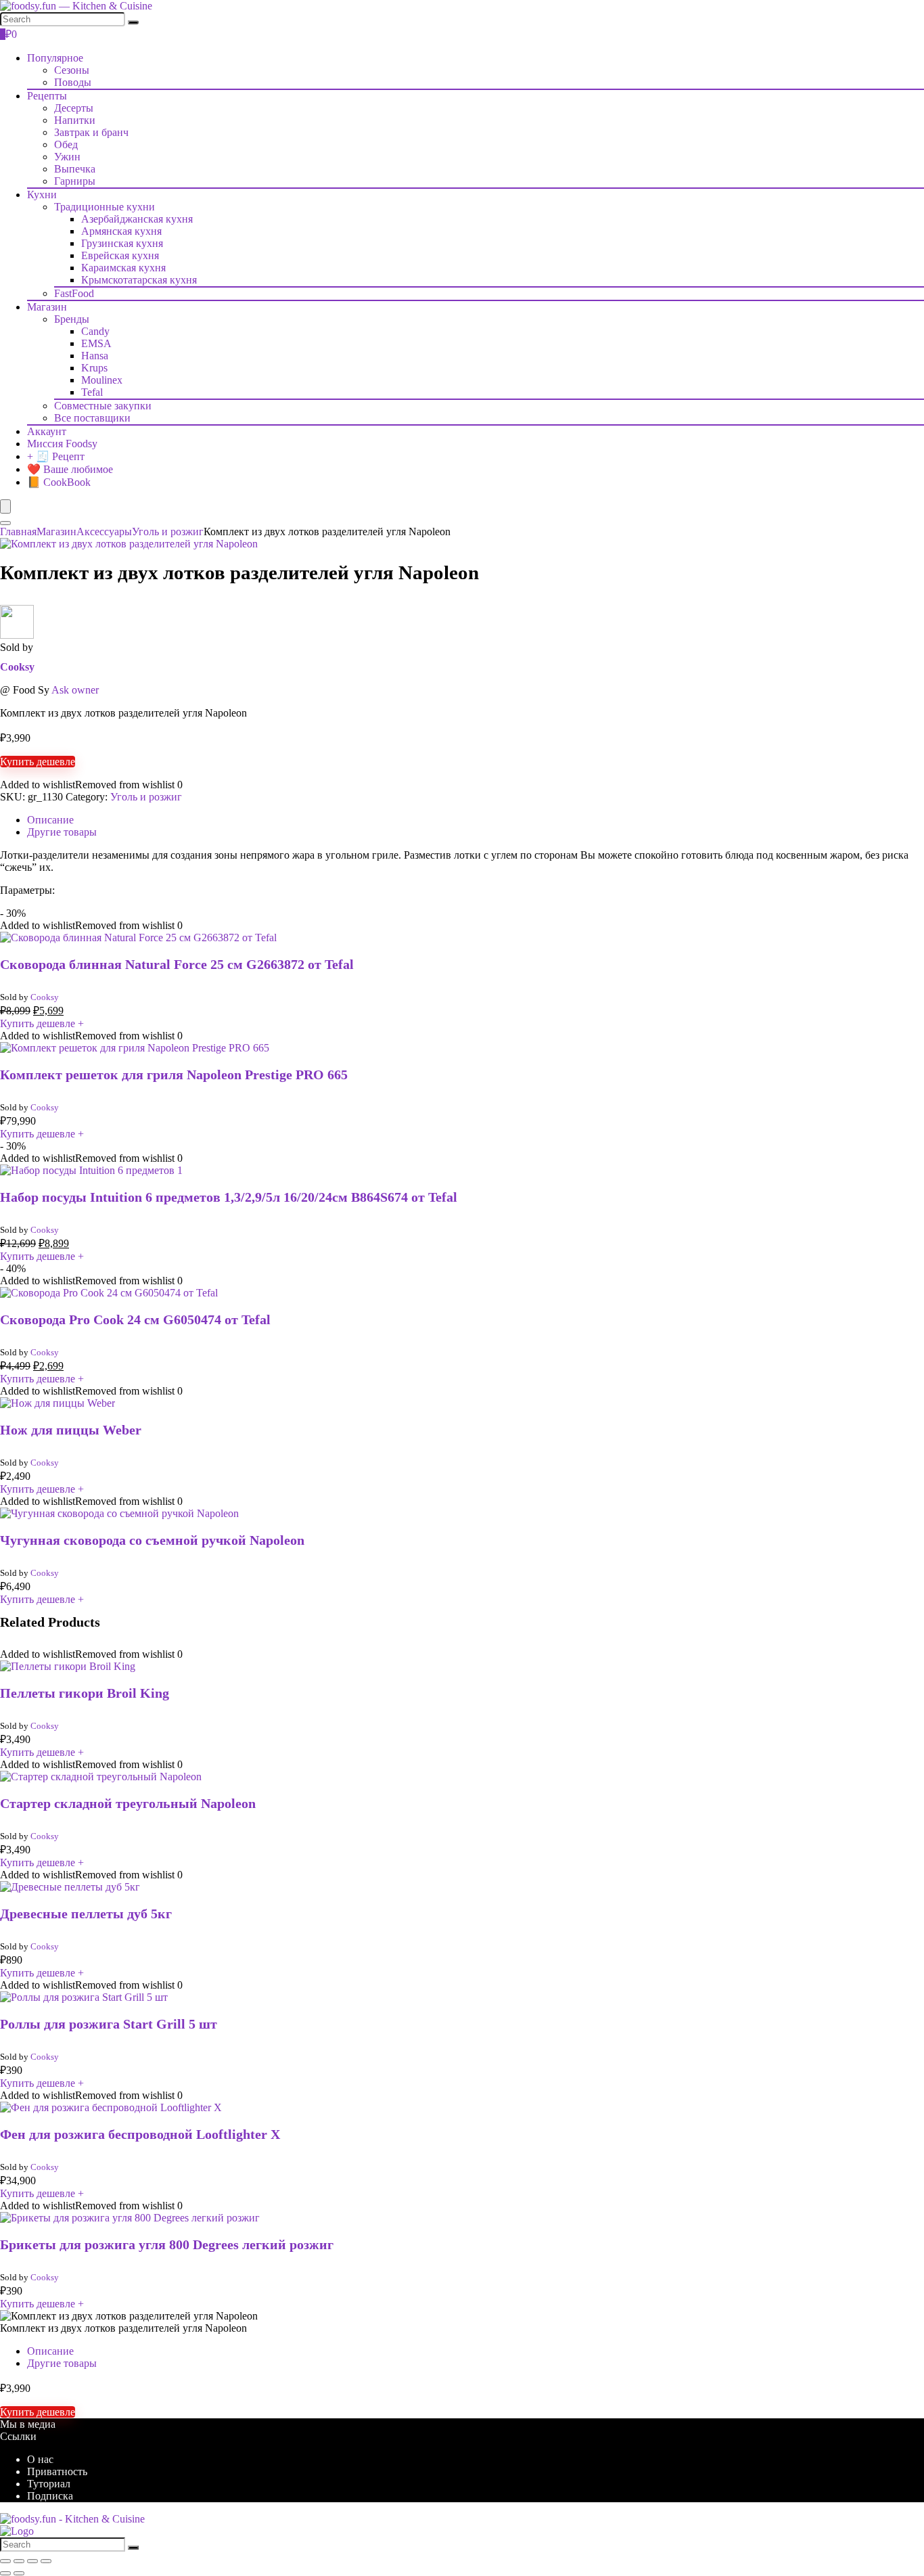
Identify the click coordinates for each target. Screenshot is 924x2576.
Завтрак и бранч (91, 132)
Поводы (73, 82)
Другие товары (62, 2363)
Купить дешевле (38, 762)
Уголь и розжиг (168, 532)
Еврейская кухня (120, 255)
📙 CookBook (59, 482)
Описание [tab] (50, 820)
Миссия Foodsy (62, 444)
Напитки (75, 120)
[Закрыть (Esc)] (46, 2561)
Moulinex (102, 380)
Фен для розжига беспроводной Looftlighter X (140, 2134)
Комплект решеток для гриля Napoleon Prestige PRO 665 (174, 1075)
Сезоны (72, 70)
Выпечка (75, 169)
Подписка (50, 2496)
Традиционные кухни (105, 207)
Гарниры (75, 181)
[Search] (133, 22)
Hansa (95, 356)
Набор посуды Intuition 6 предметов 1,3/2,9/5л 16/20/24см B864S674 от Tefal (229, 1197)
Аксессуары (104, 532)
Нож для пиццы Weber (71, 1430)
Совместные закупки (103, 406)
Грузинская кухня (122, 243)
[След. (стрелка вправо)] (19, 2573)
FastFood (74, 293)
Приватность (57, 2471)
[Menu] (5, 506)
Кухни (42, 195)
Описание (50, 2351)
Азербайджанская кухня (137, 219)
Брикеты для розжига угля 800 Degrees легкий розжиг (167, 2244)
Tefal (92, 392)
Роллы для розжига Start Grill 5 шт (109, 2024)
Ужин (67, 157)
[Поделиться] (32, 2561)
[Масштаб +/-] (5, 2561)
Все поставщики (92, 418)
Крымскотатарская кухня (139, 280)
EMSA (96, 343)
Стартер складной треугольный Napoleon (128, 1803)
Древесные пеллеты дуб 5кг (86, 1914)
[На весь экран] (19, 2561)
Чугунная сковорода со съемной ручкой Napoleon (152, 1540)
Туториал (49, 2484)
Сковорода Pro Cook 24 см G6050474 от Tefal (135, 1319)
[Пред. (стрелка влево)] (5, 2573)
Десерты (74, 108)
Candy (95, 331)
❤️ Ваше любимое (70, 469)
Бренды (72, 319)
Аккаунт (47, 431)
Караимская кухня (123, 268)
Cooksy (17, 667)
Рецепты (47, 96)
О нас (40, 2459)
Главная (18, 532)
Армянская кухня (121, 231)
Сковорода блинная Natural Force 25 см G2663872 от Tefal (177, 964)
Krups (94, 368)
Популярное (55, 58)
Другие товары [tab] (62, 832)
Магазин (47, 307)
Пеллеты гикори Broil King (85, 1693)
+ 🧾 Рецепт (56, 456)
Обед (66, 144)
